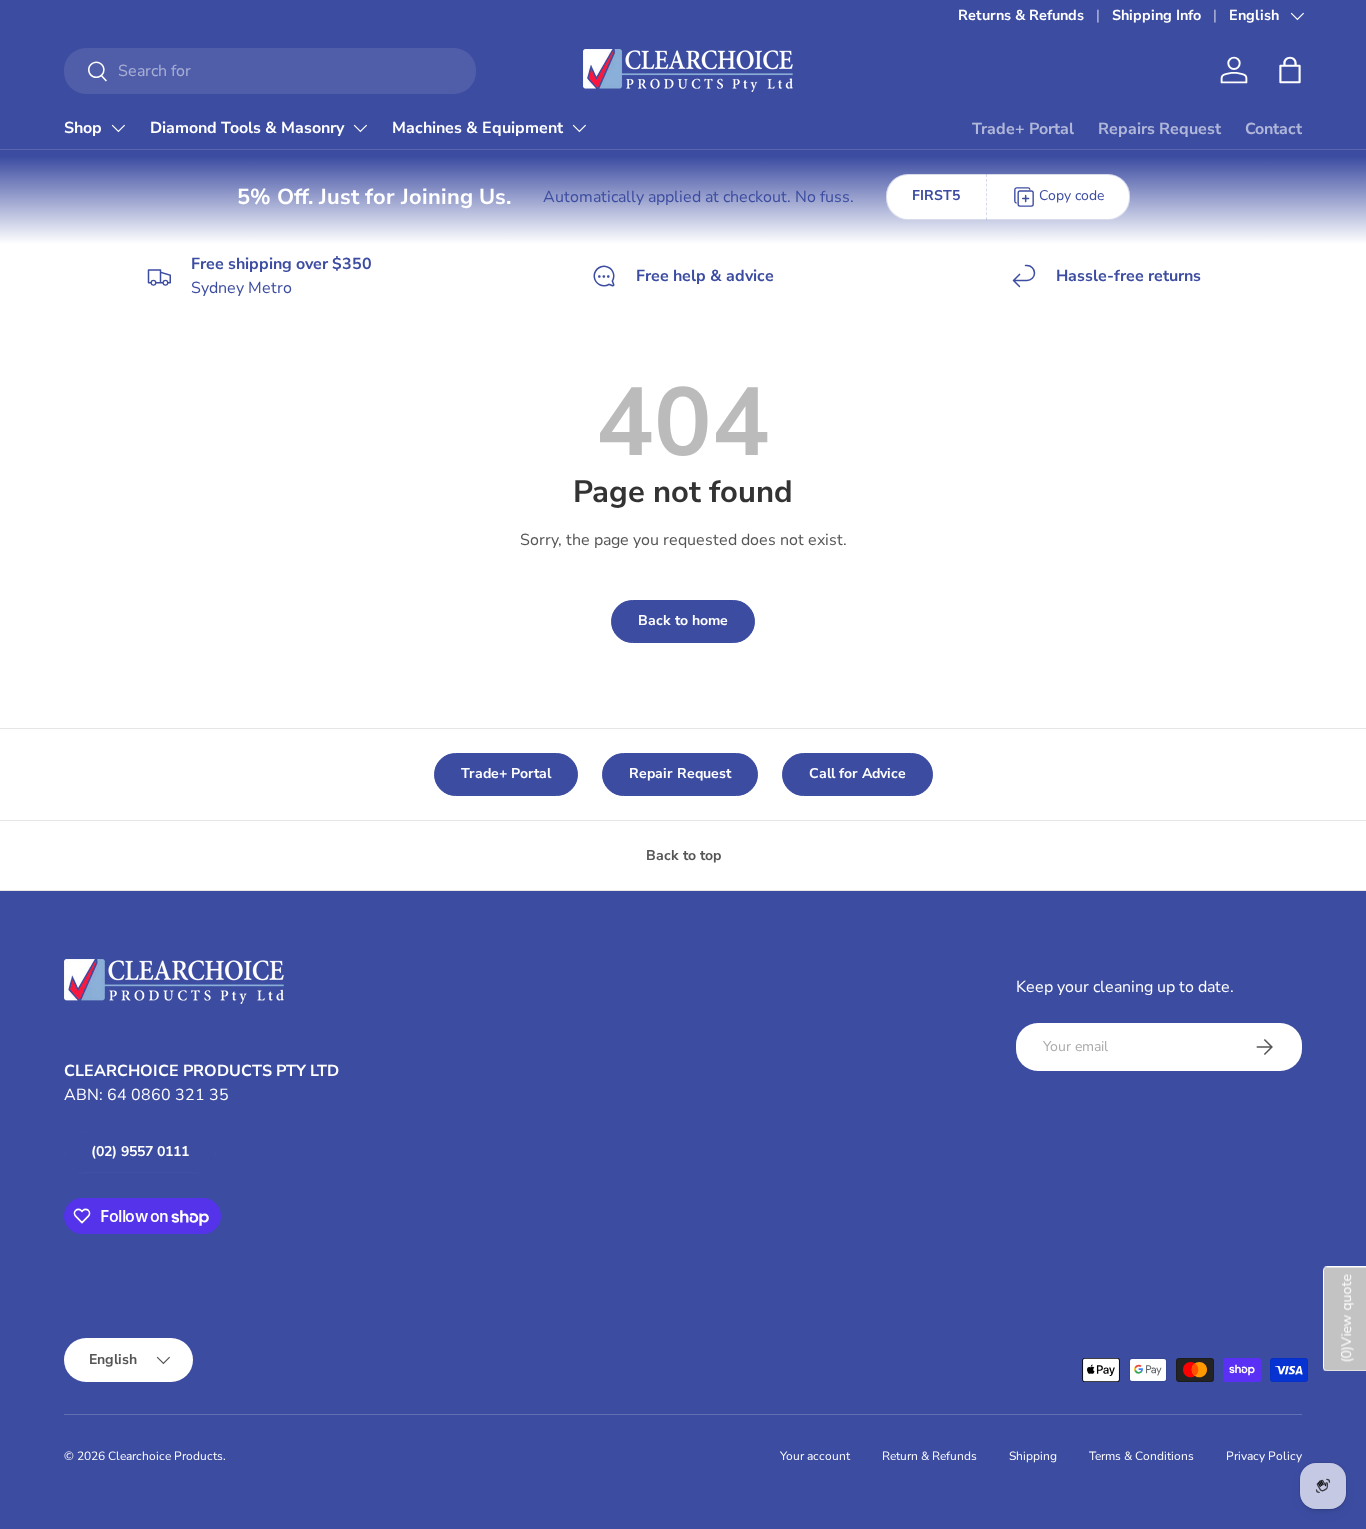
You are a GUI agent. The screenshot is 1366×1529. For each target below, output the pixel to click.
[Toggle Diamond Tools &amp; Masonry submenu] (360, 128)
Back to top (683, 855)
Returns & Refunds (1021, 15)
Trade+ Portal (1023, 129)
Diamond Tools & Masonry (247, 128)
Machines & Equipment (477, 128)
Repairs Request (1159, 129)
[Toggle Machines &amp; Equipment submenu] (579, 128)
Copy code (1071, 195)
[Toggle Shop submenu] (118, 128)
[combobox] (270, 71)
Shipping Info (1156, 15)
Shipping (1033, 1456)
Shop (83, 128)
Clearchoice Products (165, 1456)
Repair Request (680, 773)
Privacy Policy (1264, 1456)
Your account (815, 1456)
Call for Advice (857, 773)
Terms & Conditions (1141, 1456)
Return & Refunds (929, 1456)
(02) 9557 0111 (140, 1151)
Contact (1273, 129)
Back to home (683, 620)
